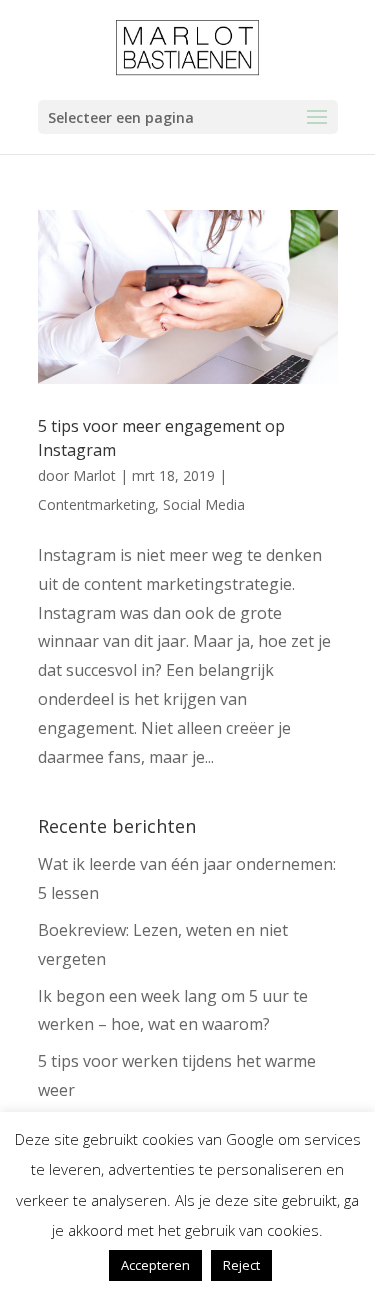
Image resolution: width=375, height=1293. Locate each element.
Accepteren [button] (155, 1265)
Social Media (204, 504)
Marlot (94, 475)
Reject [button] (241, 1265)
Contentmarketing (96, 504)
